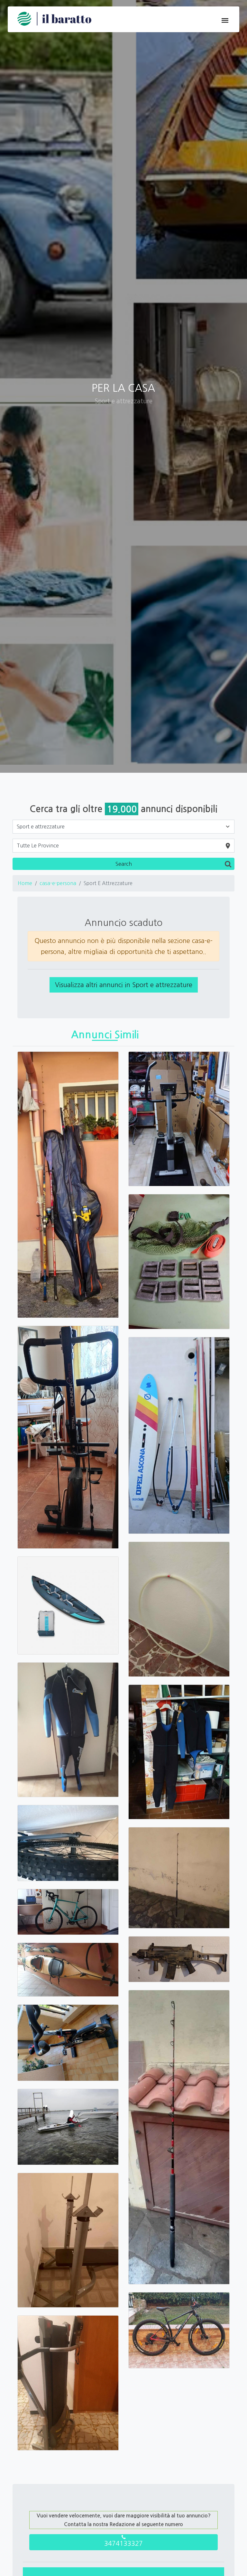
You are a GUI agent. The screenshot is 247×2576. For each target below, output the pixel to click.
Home (25, 883)
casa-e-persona (58, 883)
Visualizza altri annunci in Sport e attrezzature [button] (124, 985)
